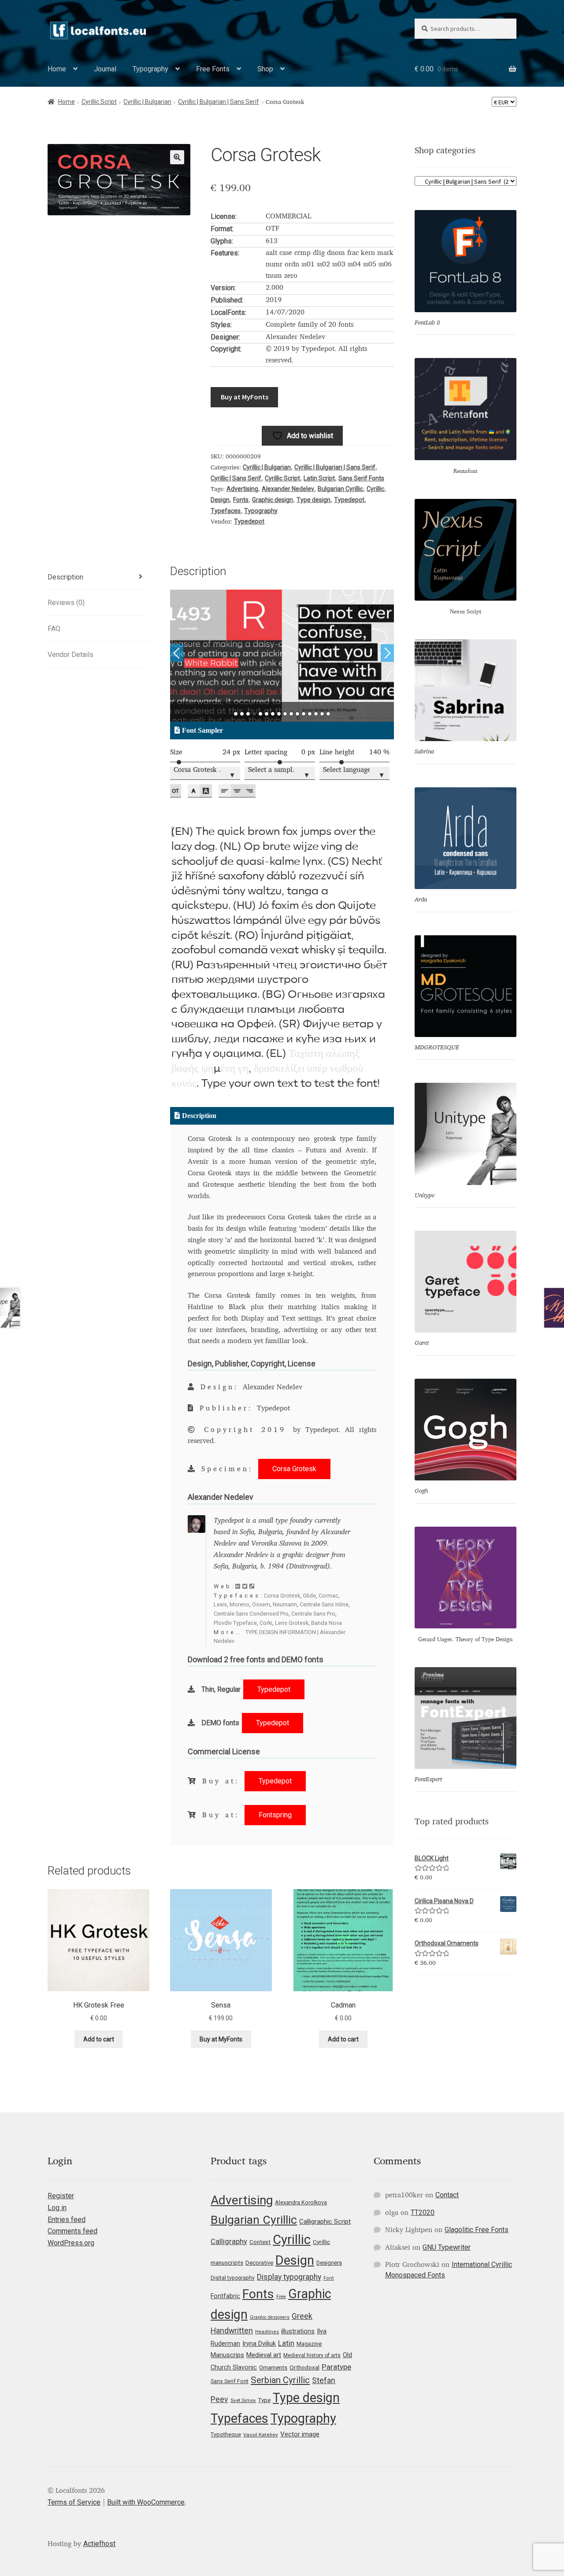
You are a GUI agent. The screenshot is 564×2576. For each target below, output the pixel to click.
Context (260, 2242)
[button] (177, 157)
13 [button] (310, 714)
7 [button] (273, 714)
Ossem (261, 1604)
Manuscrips (227, 2355)
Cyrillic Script (99, 102)
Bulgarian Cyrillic (340, 489)
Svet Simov (243, 2400)
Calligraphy (229, 2241)
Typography (150, 69)
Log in (57, 2208)
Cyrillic (375, 489)
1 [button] (236, 714)
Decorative (259, 2263)
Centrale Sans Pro (313, 1614)
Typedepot (349, 500)
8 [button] (279, 714)
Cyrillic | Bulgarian (147, 102)
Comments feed (72, 2231)
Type (264, 2400)
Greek (302, 2316)
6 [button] (267, 714)
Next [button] (387, 653)
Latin (286, 2343)
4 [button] (254, 714)
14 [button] (316, 714)
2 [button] (242, 714)
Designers (329, 2263)
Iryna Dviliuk (259, 2343)
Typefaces (226, 511)
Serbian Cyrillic (280, 2380)
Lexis (220, 1604)
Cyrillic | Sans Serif (236, 478)
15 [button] (322, 714)
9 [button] (285, 714)
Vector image (300, 2434)
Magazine (309, 2344)
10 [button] (291, 714)
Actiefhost (99, 2544)
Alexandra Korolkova (301, 2202)
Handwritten (232, 2331)
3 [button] (248, 714)
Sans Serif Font (230, 2381)
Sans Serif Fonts (361, 478)
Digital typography (233, 2278)
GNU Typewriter (447, 2247)
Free (281, 2297)
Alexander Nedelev (288, 489)
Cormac (328, 1596)
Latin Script (319, 478)
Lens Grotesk (292, 1623)
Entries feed (67, 2220)
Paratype (336, 2367)
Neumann (285, 1604)
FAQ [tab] (54, 629)
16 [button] (328, 714)
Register (61, 2196)
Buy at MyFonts (245, 397)
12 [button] (304, 714)
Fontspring (275, 1815)
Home (57, 69)
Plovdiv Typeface (235, 1623)
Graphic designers (270, 2317)
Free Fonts (213, 69)
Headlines (267, 2332)
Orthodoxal (304, 2367)
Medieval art (264, 2355)
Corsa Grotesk (294, 1469)
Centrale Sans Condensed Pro (251, 1614)
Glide (309, 1596)
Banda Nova (327, 1623)
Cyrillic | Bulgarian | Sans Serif (219, 102)
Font (329, 2278)
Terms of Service (74, 2502)
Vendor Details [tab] (70, 655)
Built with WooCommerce (146, 2502)
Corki (266, 1623)
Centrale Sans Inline (324, 1604)
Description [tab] (65, 577)
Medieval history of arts (312, 2355)
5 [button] (260, 714)
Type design (314, 500)
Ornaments (273, 2367)
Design (220, 500)
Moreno (239, 1604)
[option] (282, 656)
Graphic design (273, 500)
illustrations (298, 2331)
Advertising (242, 489)
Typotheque (226, 2434)
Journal (105, 69)
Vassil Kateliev (261, 2435)
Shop (265, 69)
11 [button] (297, 714)
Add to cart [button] (99, 2039)
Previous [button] (177, 653)
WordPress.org (71, 2243)
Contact (447, 2195)
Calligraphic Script (325, 2222)
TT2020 (423, 2212)
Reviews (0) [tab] (66, 603)
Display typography (289, 2277)
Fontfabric (225, 2296)
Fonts (241, 500)
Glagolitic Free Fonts (477, 2230)
